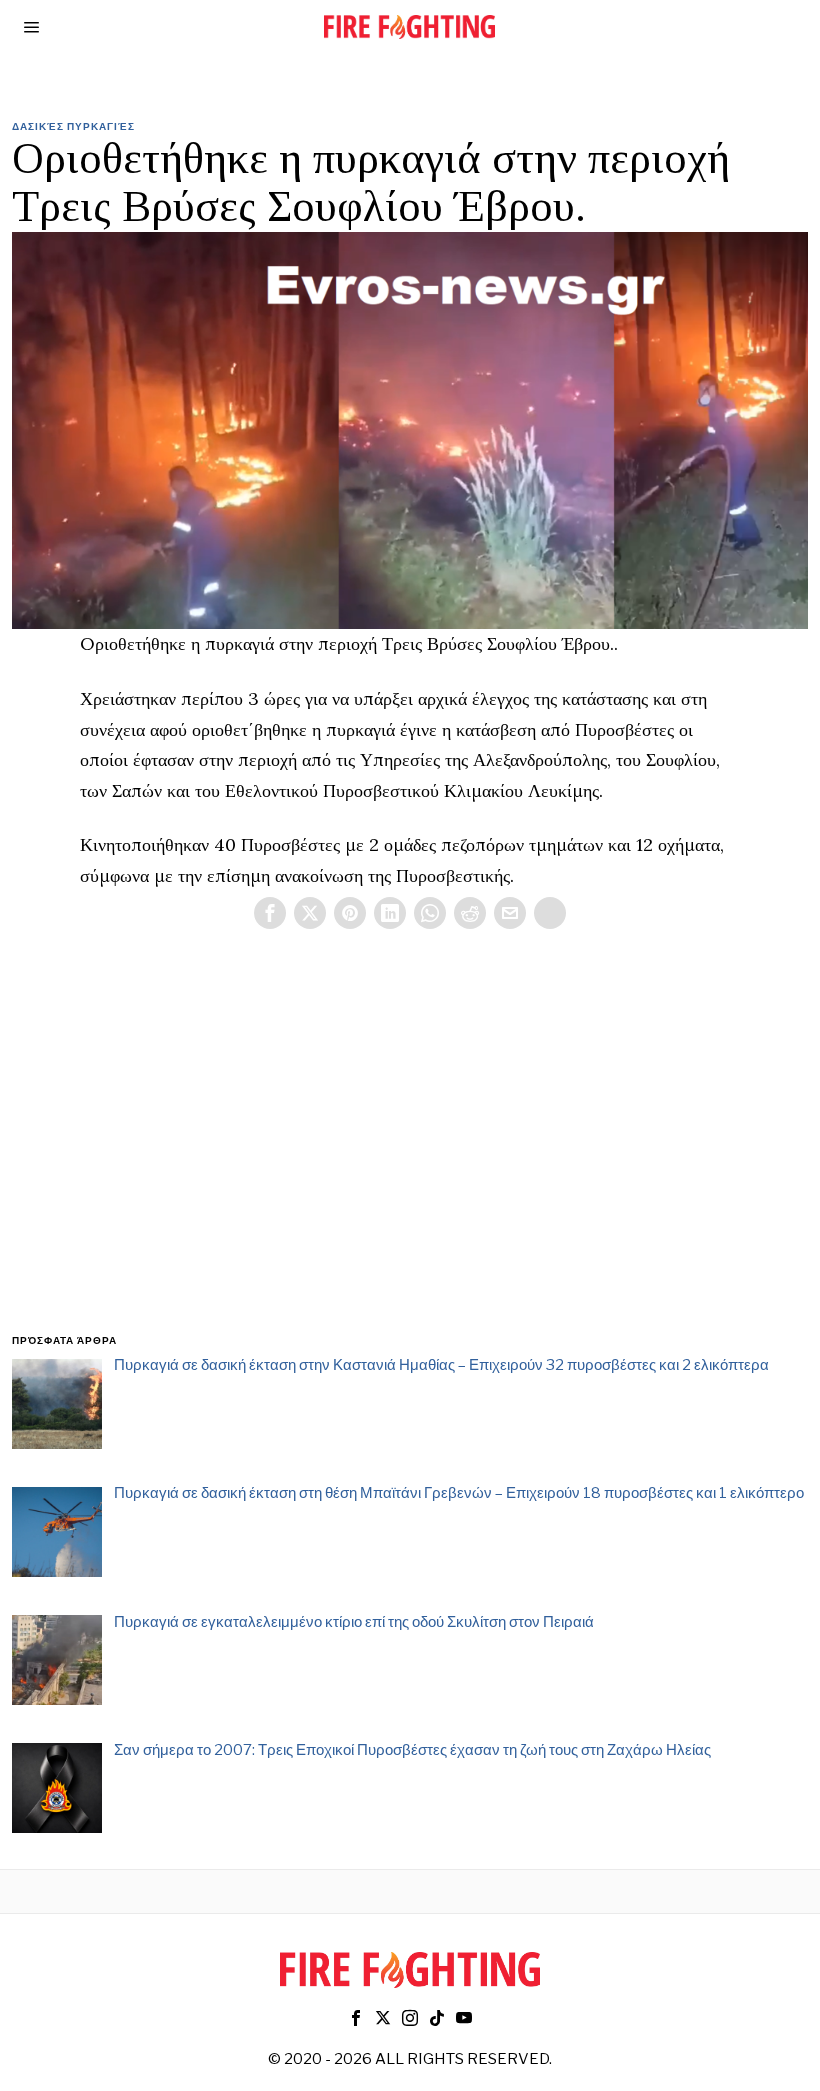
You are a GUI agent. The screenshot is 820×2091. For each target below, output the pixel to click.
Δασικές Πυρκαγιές (73, 126)
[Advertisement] (409, 1155)
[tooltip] (270, 913)
